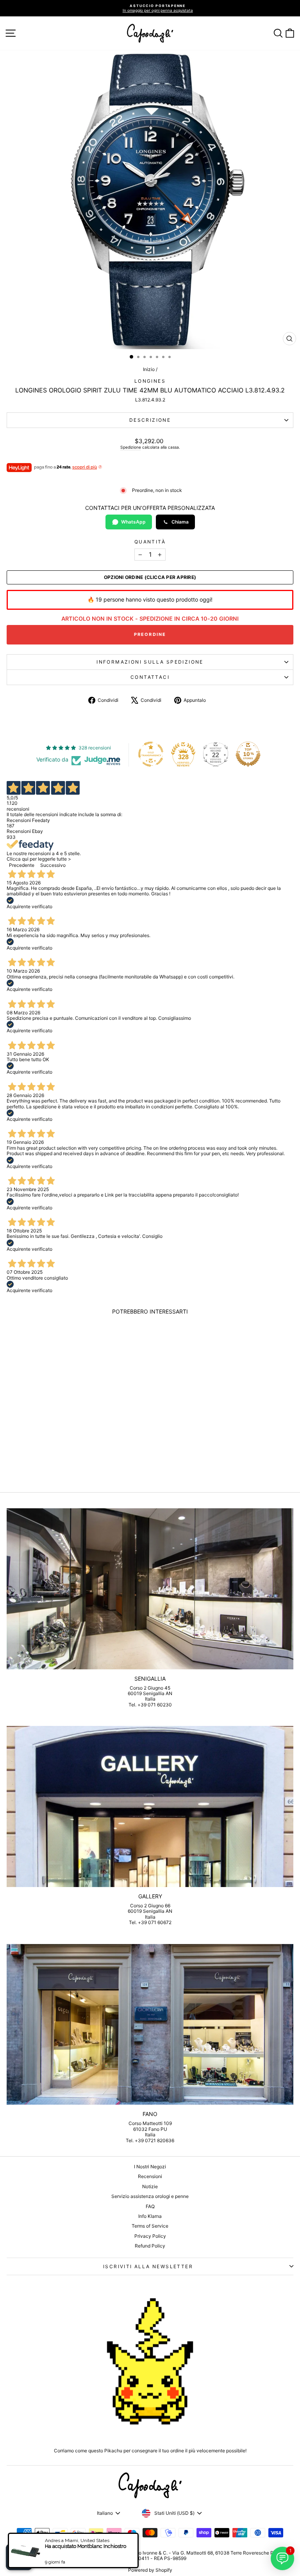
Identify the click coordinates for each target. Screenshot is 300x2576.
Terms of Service (150, 2226)
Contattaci (150, 677)
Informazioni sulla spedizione (150, 662)
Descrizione (150, 420)
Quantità (150, 542)
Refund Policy (150, 2246)
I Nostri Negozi (150, 2167)
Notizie (150, 2186)
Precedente (22, 865)
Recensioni (150, 2176)
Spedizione (131, 447)
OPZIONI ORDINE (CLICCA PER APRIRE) (150, 577)
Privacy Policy (150, 2236)
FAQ (150, 2206)
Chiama (180, 522)
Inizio (149, 369)
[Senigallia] (150, 1589)
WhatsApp (133, 522)
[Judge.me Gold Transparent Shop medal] (151, 754)
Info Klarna (150, 2216)
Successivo (53, 865)
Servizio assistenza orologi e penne (150, 2196)
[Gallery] (150, 1806)
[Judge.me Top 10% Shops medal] (248, 754)
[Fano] (150, 2025)
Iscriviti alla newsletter (148, 2266)
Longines (150, 381)
